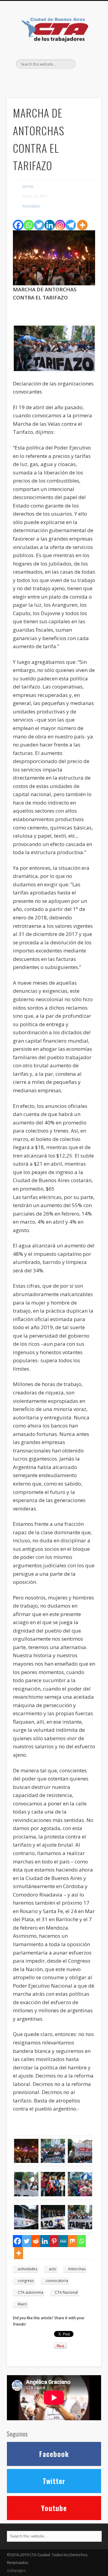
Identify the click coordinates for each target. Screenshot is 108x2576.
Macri (22, 2304)
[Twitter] (39, 225)
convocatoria (57, 2281)
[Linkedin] (50, 225)
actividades (27, 2269)
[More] (82, 225)
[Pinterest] (54, 2241)
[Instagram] (60, 225)
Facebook (41, 79)
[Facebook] (18, 225)
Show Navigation (87, 54)
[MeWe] (63, 2241)
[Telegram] (71, 225)
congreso (26, 2281)
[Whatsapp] (29, 225)
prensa (28, 186)
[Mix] (72, 2241)
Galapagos (16, 2570)
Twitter (53, 79)
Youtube (54, 2508)
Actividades (31, 206)
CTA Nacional (66, 2292)
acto (53, 2269)
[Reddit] (36, 2241)
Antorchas (77, 2269)
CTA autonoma (30, 2292)
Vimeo (65, 79)
